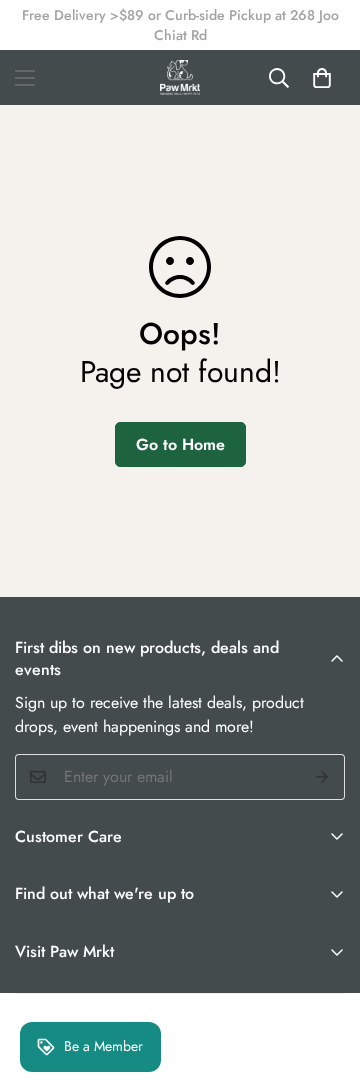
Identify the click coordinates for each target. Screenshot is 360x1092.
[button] (322, 78)
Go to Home (180, 444)
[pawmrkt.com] (180, 77)
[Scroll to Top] (324, 986)
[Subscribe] (322, 777)
